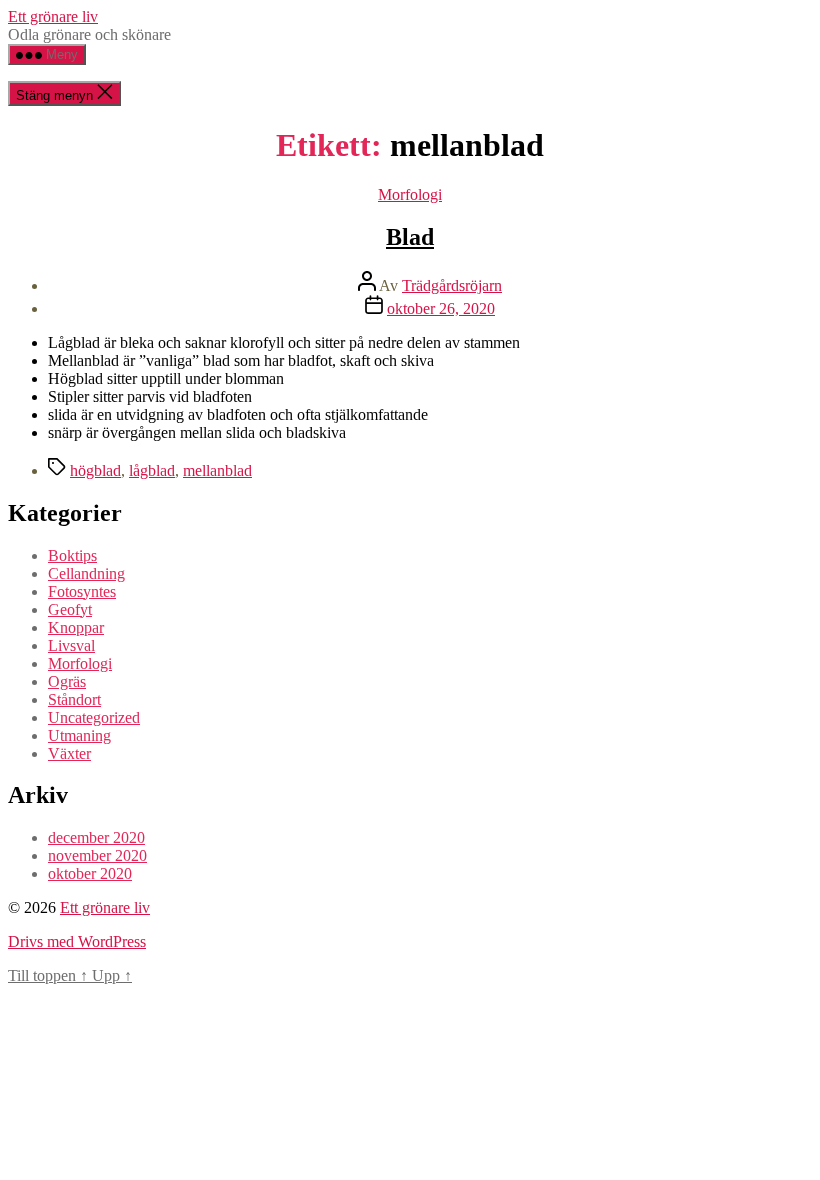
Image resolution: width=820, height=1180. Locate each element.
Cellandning (86, 573)
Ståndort (74, 699)
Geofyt (70, 609)
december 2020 (96, 837)
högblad (95, 470)
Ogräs (67, 681)
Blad (410, 237)
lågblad (152, 470)
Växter (69, 753)
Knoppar (76, 627)
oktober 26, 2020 (441, 308)
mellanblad (217, 470)
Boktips (72, 555)
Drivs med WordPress (77, 941)
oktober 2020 (90, 873)
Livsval (71, 645)
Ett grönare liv (53, 16)
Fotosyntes (82, 591)
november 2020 (97, 855)
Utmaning (79, 735)
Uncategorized (94, 717)
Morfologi (410, 194)
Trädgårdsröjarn (452, 285)
